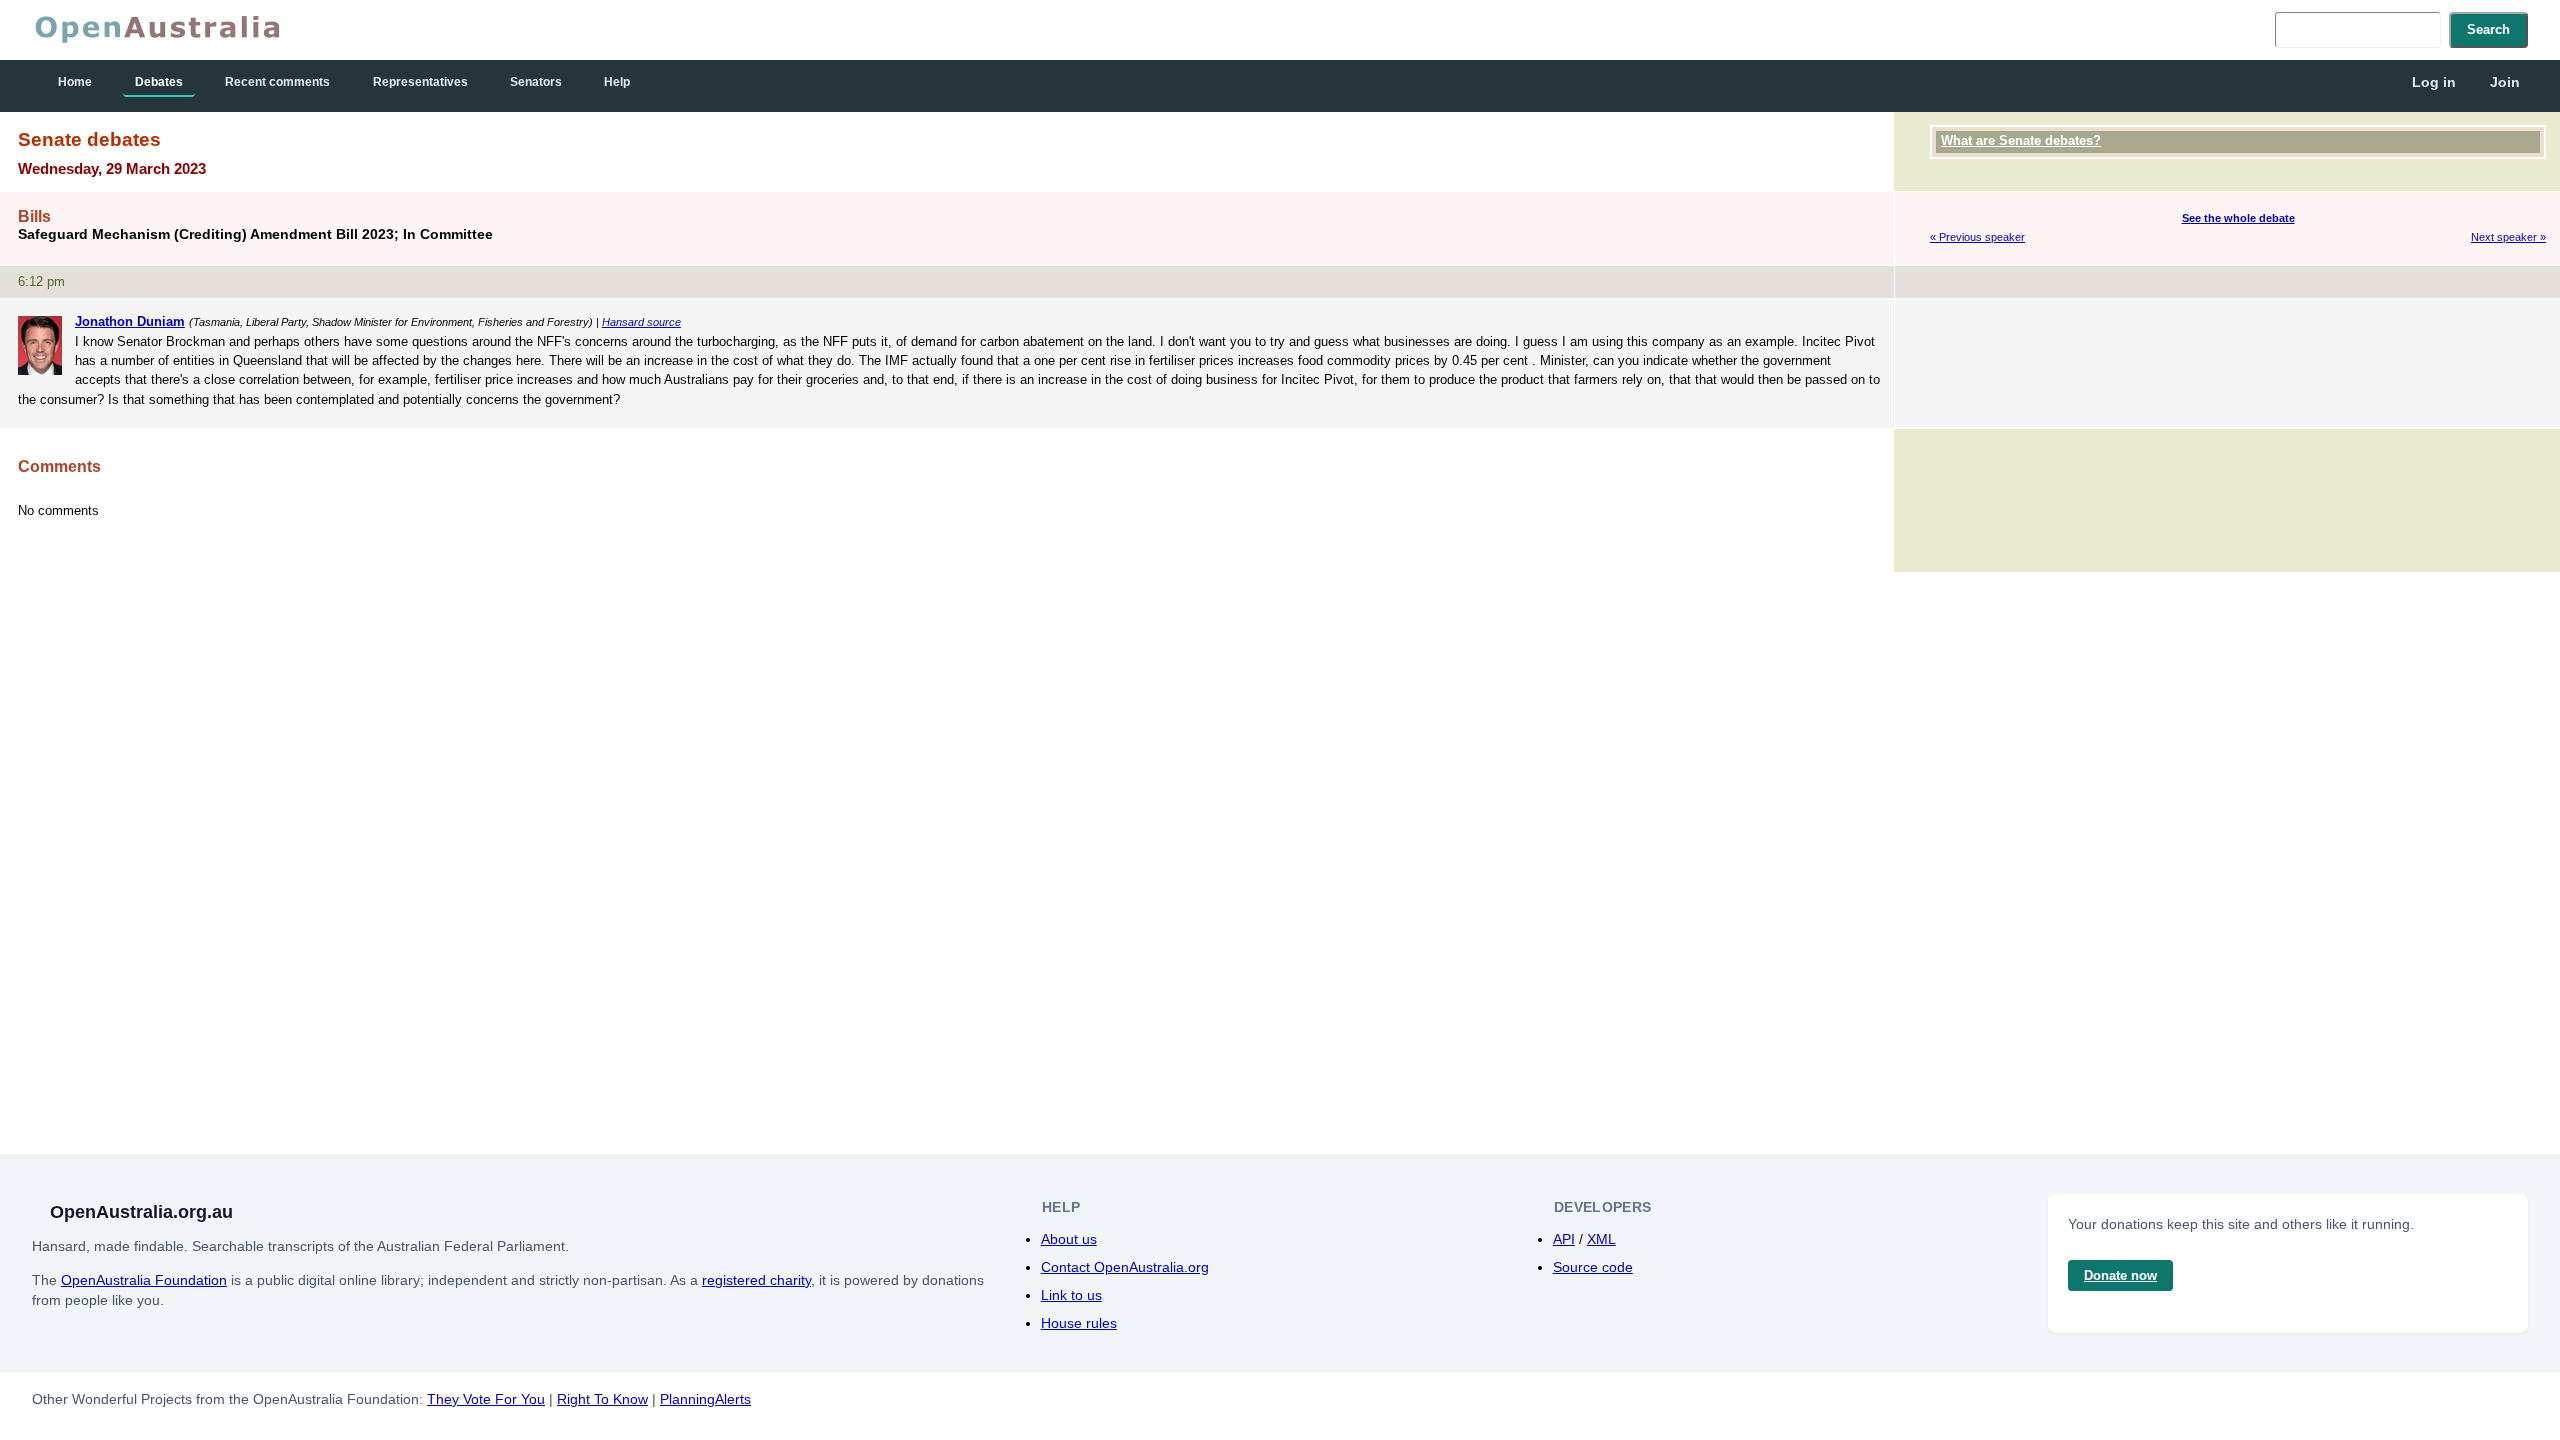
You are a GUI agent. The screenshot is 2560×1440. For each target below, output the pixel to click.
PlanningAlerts (705, 1399)
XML (1601, 1239)
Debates (159, 82)
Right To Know (602, 1399)
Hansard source (641, 322)
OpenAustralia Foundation (144, 1280)
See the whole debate (2238, 218)
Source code (1593, 1267)
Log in (2434, 82)
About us (1069, 1239)
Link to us (1071, 1295)
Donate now (2120, 1275)
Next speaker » (2508, 237)
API (1564, 1239)
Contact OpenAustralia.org (1125, 1267)
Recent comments (277, 82)
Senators (536, 82)
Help (617, 82)
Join (2505, 82)
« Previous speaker (1977, 237)
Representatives (420, 82)
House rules (1079, 1323)
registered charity (756, 1280)
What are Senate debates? (2021, 140)
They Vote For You (486, 1399)
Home (75, 82)
